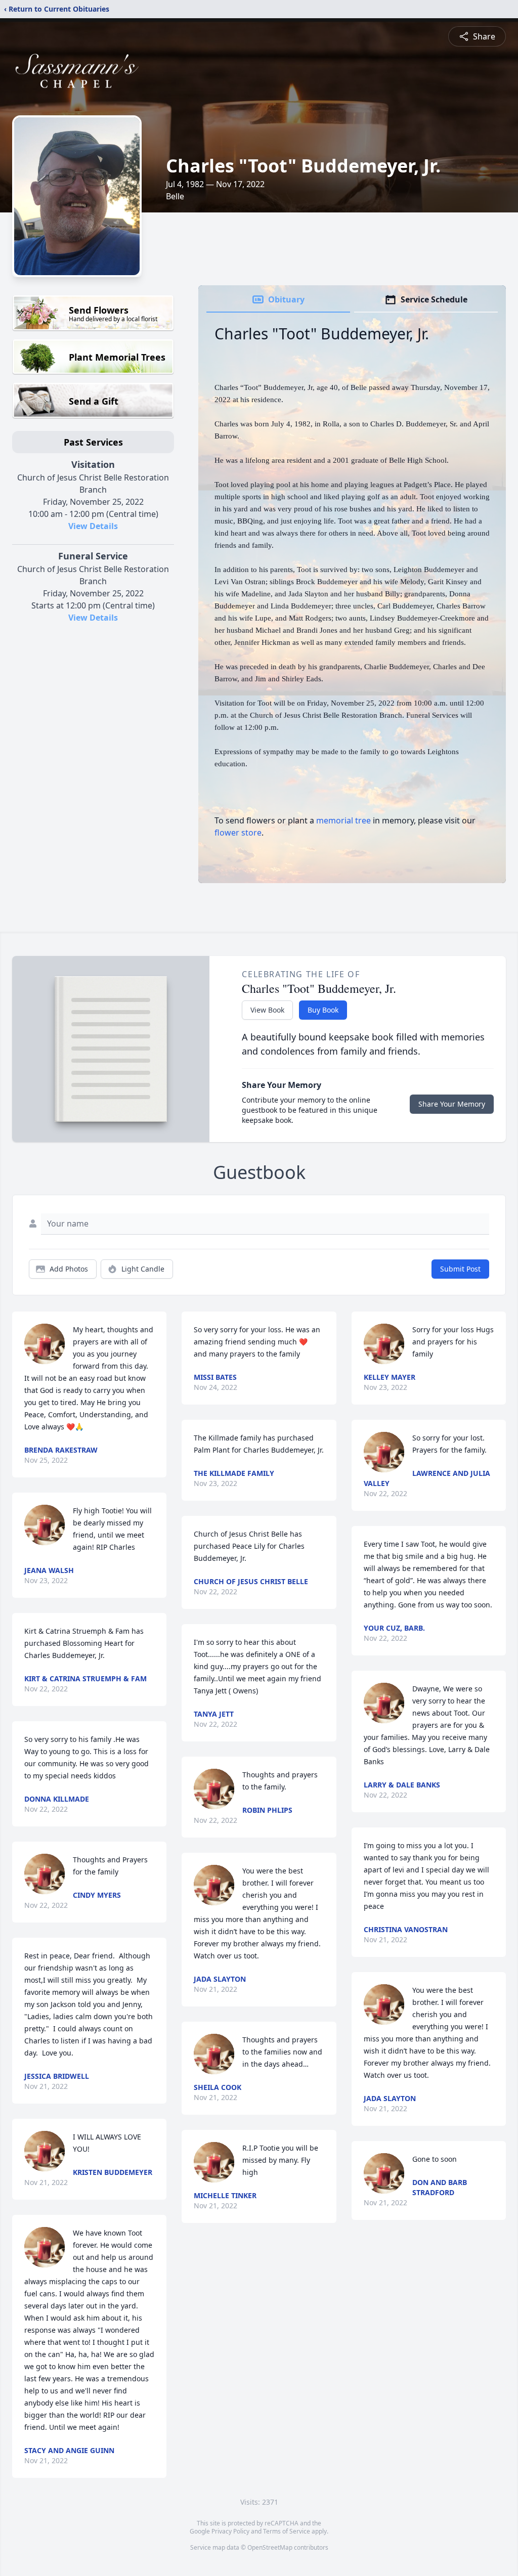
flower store (238, 833)
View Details (93, 526)
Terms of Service (287, 2531)
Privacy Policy (230, 2531)
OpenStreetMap (270, 2547)
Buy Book (323, 1010)
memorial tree (343, 820)
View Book (267, 1010)
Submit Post (460, 1269)
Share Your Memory (452, 1104)
